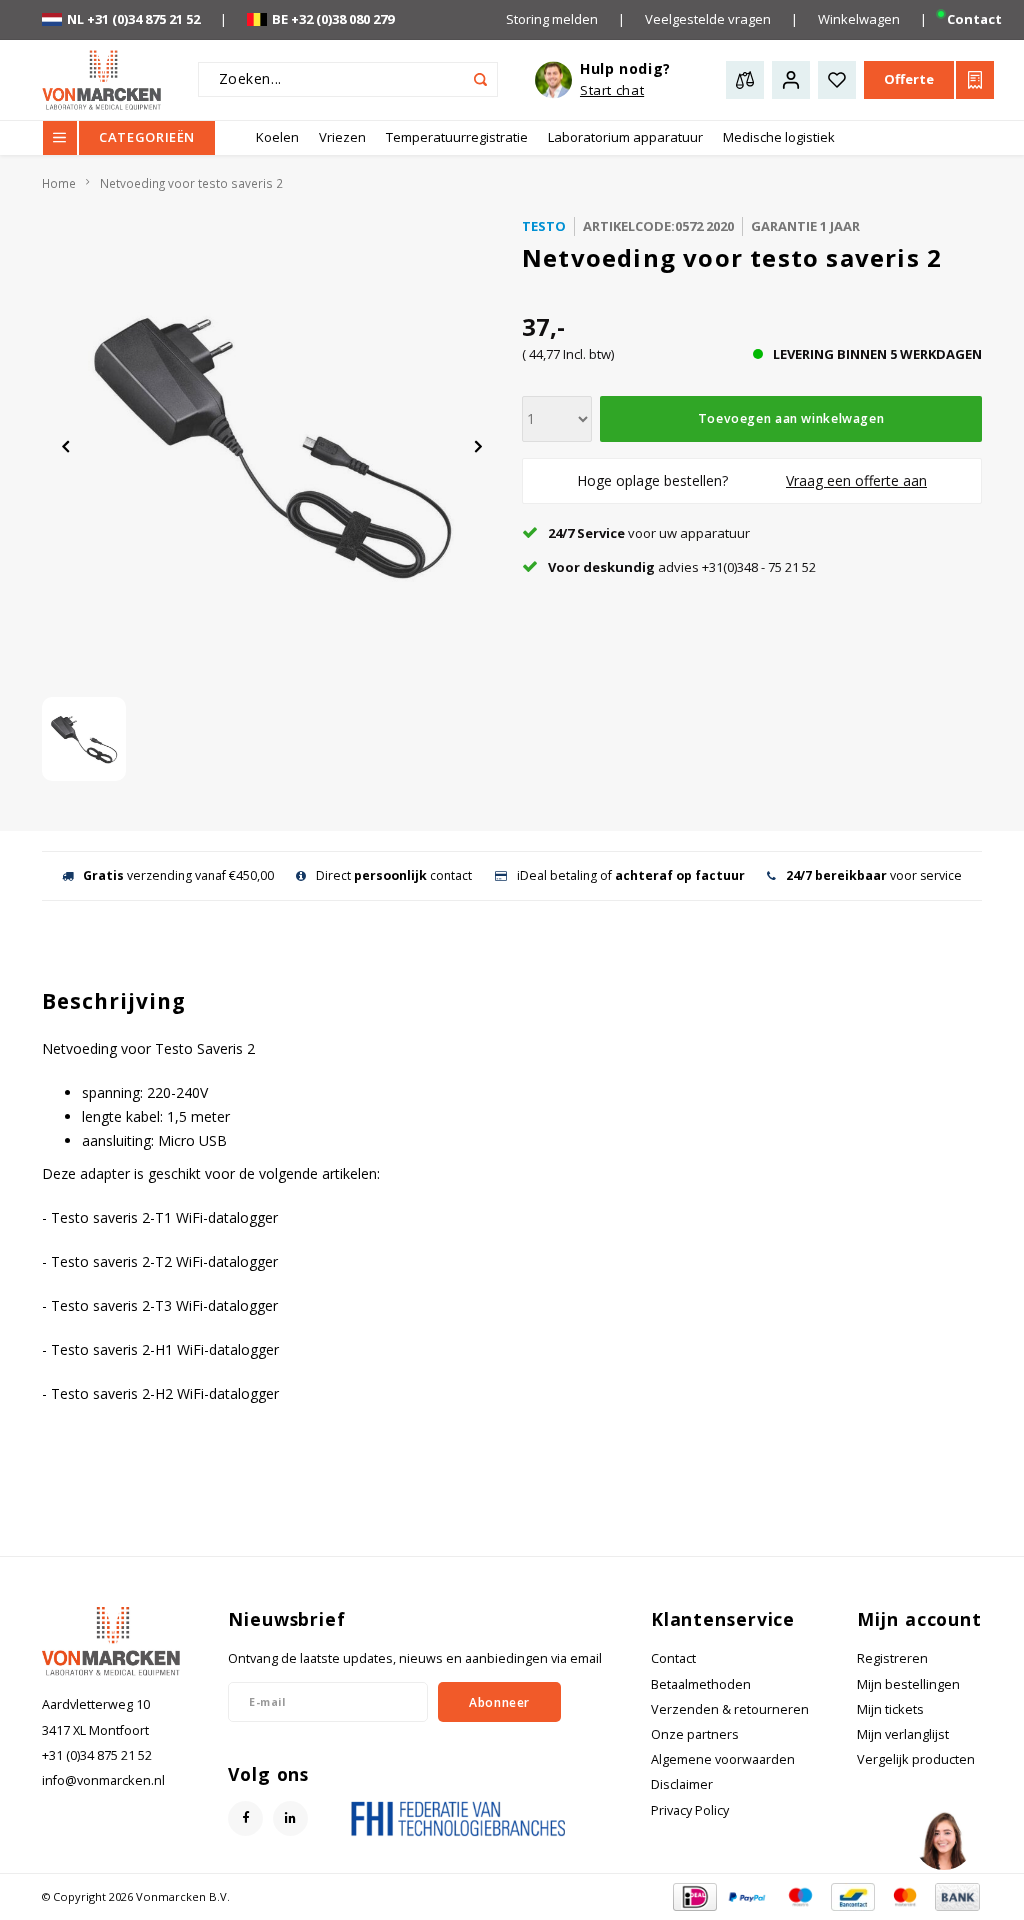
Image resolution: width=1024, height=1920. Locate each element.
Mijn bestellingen (908, 1684)
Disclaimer (682, 1784)
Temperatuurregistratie (457, 137)
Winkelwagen (859, 19)
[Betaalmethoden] (693, 1895)
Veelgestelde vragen (708, 19)
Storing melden (552, 19)
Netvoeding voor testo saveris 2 (191, 183)
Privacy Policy (690, 1810)
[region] (943, 1839)
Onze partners (695, 1734)
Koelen (277, 137)
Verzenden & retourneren (730, 1709)
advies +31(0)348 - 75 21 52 (682, 567)
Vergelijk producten (916, 1759)
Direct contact (394, 875)
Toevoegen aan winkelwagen (791, 418)
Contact (974, 19)
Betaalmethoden (701, 1684)
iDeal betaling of (631, 875)
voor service (874, 875)
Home (59, 183)
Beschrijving (114, 1001)
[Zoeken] (480, 79)
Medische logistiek (779, 137)
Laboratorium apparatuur (625, 137)
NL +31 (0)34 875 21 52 (133, 19)
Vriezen (342, 137)
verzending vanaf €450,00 (178, 875)
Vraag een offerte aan (856, 480)
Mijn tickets (890, 1709)
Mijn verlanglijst (903, 1734)
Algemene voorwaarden (723, 1759)
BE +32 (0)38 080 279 (333, 19)
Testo (544, 226)
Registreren (892, 1658)
